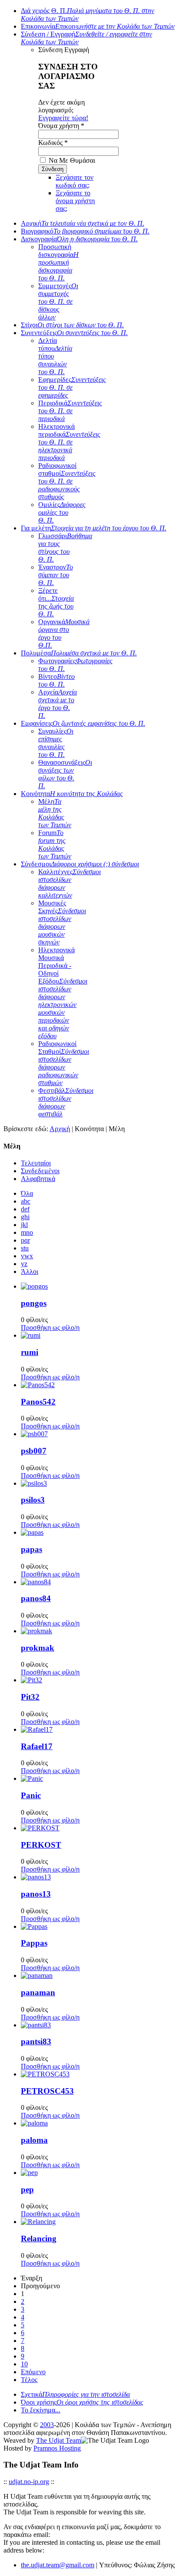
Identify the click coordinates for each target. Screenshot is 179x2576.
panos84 (36, 1598)
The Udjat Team (58, 2440)
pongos (34, 1303)
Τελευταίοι (36, 1163)
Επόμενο (33, 2372)
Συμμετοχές (58, 301)
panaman (38, 1992)
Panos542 (38, 1402)
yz (24, 1264)
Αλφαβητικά (38, 1179)
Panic (31, 1795)
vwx (27, 1256)
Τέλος (29, 2380)
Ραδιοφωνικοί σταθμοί (67, 481)
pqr (25, 1240)
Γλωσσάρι (65, 548)
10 (24, 2364)
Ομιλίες (62, 512)
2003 (47, 2425)
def (25, 1209)
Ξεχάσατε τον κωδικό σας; (75, 181)
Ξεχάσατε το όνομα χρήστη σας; (75, 201)
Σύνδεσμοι (80, 864)
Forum (55, 844)
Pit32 (30, 1697)
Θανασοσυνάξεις (65, 774)
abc (26, 1201)
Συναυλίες (56, 743)
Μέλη (55, 813)
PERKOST (41, 1845)
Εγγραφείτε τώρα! (63, 118)
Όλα (27, 1193)
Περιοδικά (70, 411)
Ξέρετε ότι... (56, 602)
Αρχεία (58, 704)
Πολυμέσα (79, 653)
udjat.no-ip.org (29, 2482)
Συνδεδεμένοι (40, 1171)
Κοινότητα (72, 794)
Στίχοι (72, 325)
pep (27, 2189)
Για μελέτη (94, 528)
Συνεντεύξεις (74, 333)
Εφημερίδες (72, 387)
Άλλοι (30, 1272)
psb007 (34, 1451)
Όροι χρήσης (82, 2402)
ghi (25, 1217)
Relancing (39, 2239)
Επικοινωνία (98, 26)
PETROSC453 (47, 2091)
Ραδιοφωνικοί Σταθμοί (64, 1063)
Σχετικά (75, 2394)
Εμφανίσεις (83, 723)
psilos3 (33, 1500)
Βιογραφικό (85, 231)
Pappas (34, 1943)
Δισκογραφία (79, 239)
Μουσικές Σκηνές (62, 923)
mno (27, 1232)
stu (25, 1248)
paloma (34, 2140)
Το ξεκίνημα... (41, 2410)
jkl (24, 1225)
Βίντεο (56, 680)
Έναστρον (56, 575)
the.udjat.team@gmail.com (58, 2565)
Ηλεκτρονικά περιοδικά (69, 442)
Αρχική (83, 223)
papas (31, 1549)
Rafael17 (37, 1746)
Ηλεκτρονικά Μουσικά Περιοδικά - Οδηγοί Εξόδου (63, 993)
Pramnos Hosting (57, 2448)
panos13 (36, 1894)
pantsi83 (36, 2041)
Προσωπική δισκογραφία (58, 262)
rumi (30, 1352)
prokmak (38, 1648)
